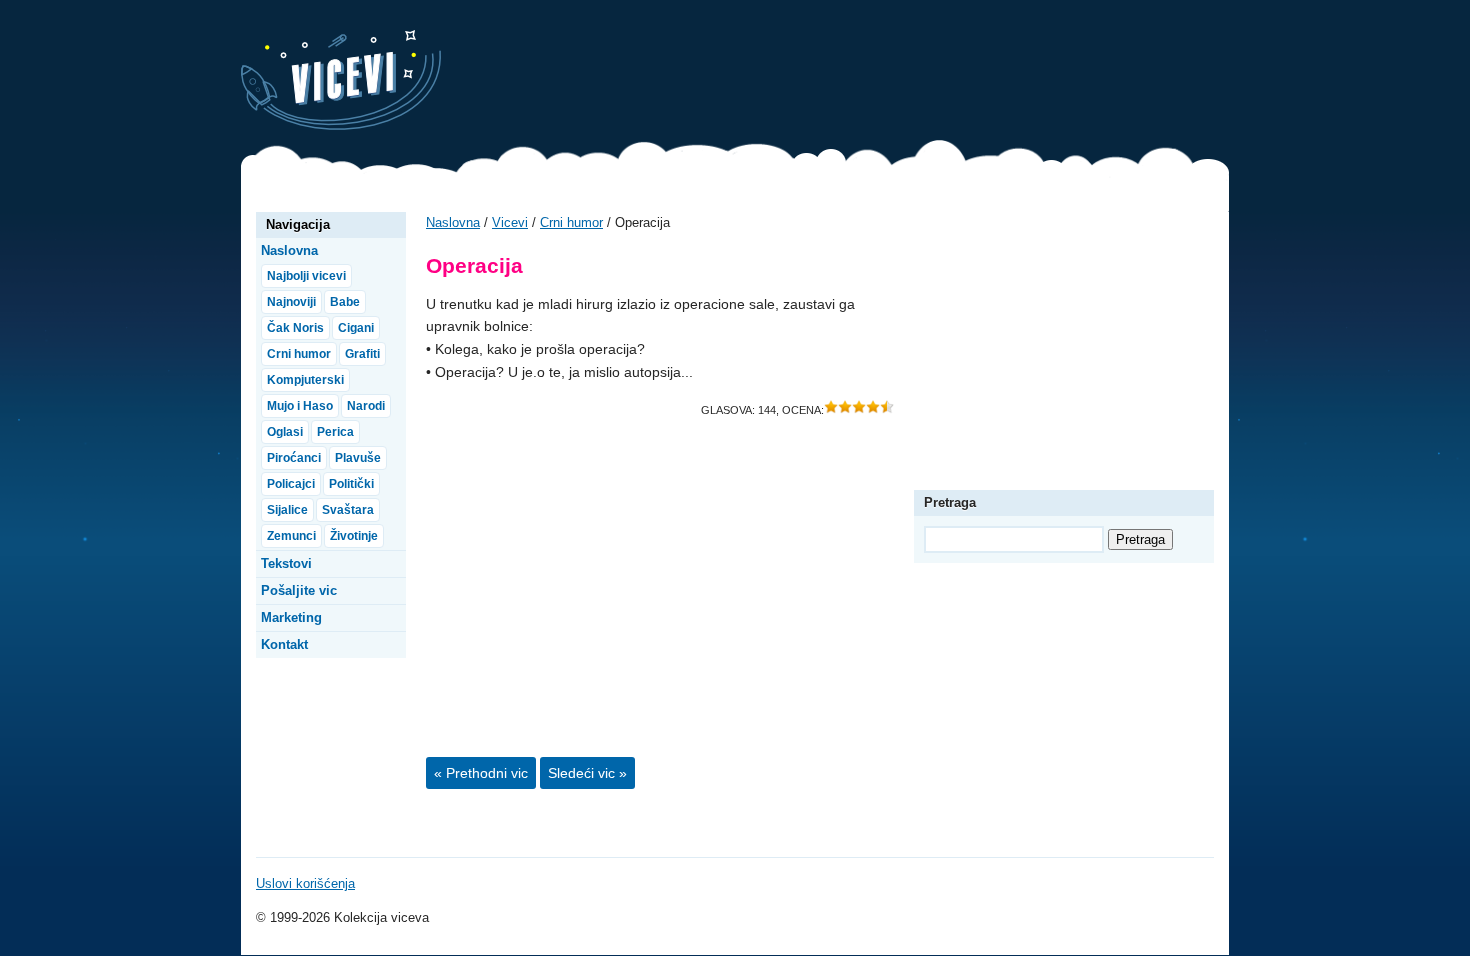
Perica (335, 432)
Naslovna (453, 222)
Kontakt (284, 644)
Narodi (366, 406)
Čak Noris (295, 328)
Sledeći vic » (587, 773)
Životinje (354, 536)
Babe (345, 302)
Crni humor (571, 222)
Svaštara (348, 510)
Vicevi (341, 80)
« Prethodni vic (481, 773)
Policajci (291, 484)
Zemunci (291, 536)
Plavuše (358, 458)
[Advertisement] (865, 75)
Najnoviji (291, 302)
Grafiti (362, 354)
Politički (351, 484)
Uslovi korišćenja (305, 883)
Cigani (356, 328)
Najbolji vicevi (306, 276)
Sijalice (287, 510)
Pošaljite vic (299, 590)
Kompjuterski (305, 380)
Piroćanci (294, 458)
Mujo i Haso (300, 406)
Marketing (291, 617)
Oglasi (285, 432)
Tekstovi (286, 563)
